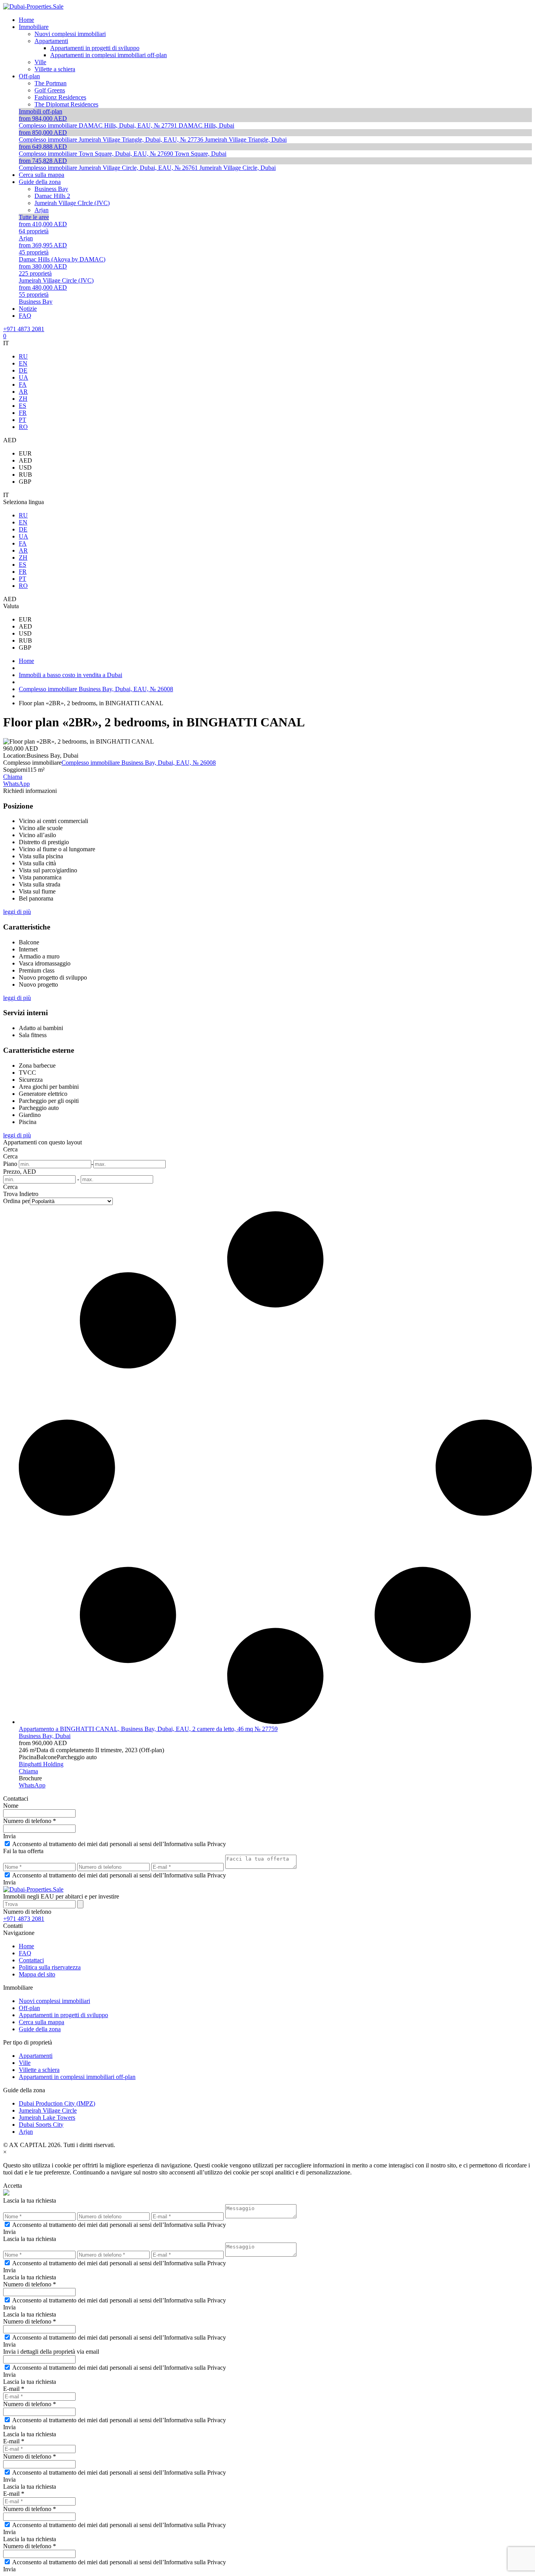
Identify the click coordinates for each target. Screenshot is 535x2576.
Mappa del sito (37, 1974)
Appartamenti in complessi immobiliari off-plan (77, 2077)
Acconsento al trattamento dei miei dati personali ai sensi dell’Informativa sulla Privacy (119, 1844)
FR (23, 413)
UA (23, 377)
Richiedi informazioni (30, 791)
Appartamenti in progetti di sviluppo (63, 2015)
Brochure (30, 1778)
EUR (25, 453)
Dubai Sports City (41, 2125)
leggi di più (17, 912)
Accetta (13, 2186)
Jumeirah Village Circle (48, 2110)
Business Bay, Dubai (45, 1736)
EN (23, 363)
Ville (25, 2063)
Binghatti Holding (41, 1764)
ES (23, 406)
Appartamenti (36, 2056)
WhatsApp (16, 784)
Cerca (10, 1149)
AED (25, 460)
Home (26, 1946)
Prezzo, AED (20, 1172)
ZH (23, 399)
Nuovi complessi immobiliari (54, 2001)
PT (23, 420)
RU (23, 356)
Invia (9, 1836)
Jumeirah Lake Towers (47, 2118)
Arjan (26, 2132)
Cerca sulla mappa (42, 2022)
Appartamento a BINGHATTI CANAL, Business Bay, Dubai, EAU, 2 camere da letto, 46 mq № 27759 (148, 1729)
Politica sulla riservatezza (50, 1967)
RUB (25, 475)
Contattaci (31, 1960)
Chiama (13, 777)
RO (23, 427)
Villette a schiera (39, 2070)
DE (23, 370)
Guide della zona (40, 2029)
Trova (10, 1194)
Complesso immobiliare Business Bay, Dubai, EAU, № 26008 (139, 763)
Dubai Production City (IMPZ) (57, 2103)
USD (25, 467)
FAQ (25, 1953)
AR (23, 392)
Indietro (29, 1194)
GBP (25, 482)
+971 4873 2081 (24, 329)
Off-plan (29, 2008)
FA (23, 385)
